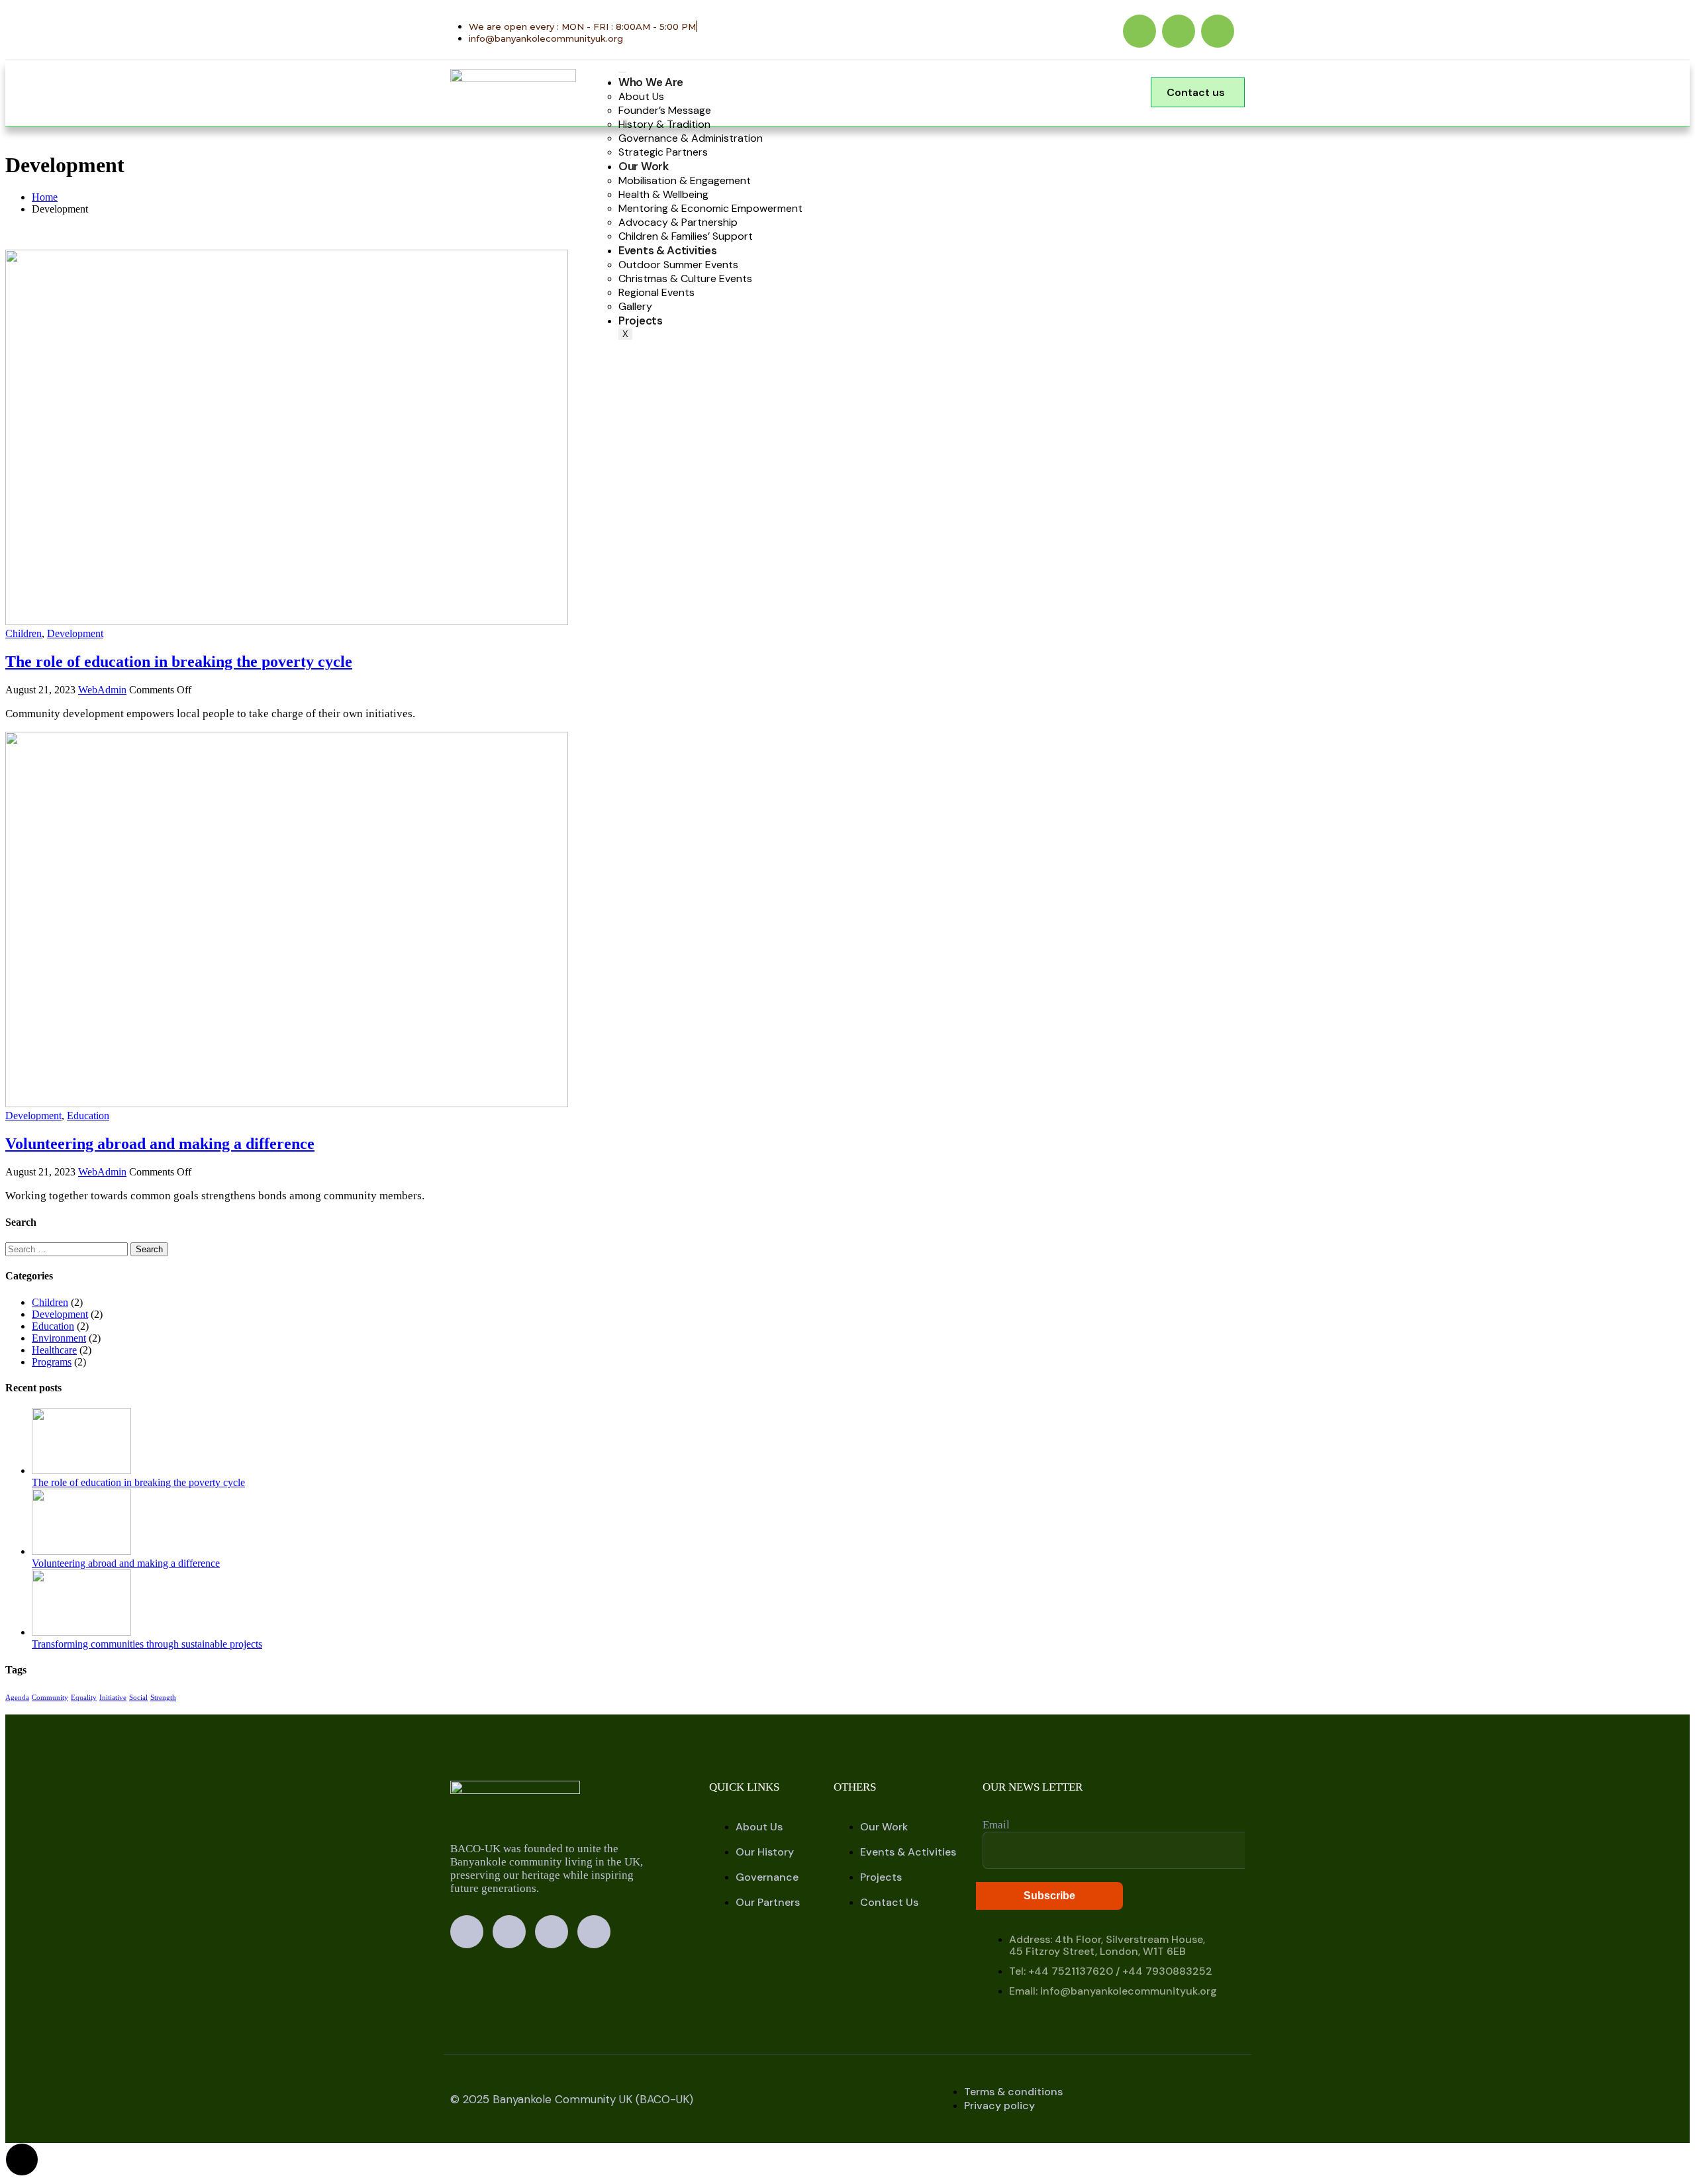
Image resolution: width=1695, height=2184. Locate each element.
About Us (641, 96)
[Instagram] (1179, 31)
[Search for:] (68, 1249)
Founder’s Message (665, 110)
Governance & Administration (691, 138)
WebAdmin (102, 690)
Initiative (113, 1698)
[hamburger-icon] (622, 72)
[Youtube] (1218, 31)
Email (996, 1825)
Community (50, 1698)
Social (138, 1698)
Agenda (17, 1698)
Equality (84, 1698)
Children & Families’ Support (686, 236)
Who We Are (651, 82)
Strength (163, 1698)
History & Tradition (664, 124)
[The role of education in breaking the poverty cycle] (287, 621)
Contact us (1196, 92)
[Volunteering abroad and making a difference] (287, 1104)
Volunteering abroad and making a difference (160, 1144)
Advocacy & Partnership (678, 222)
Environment (59, 1338)
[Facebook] (1139, 31)
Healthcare (54, 1350)
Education (88, 1116)
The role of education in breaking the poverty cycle (179, 662)
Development (75, 633)
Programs (52, 1362)
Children (24, 633)
